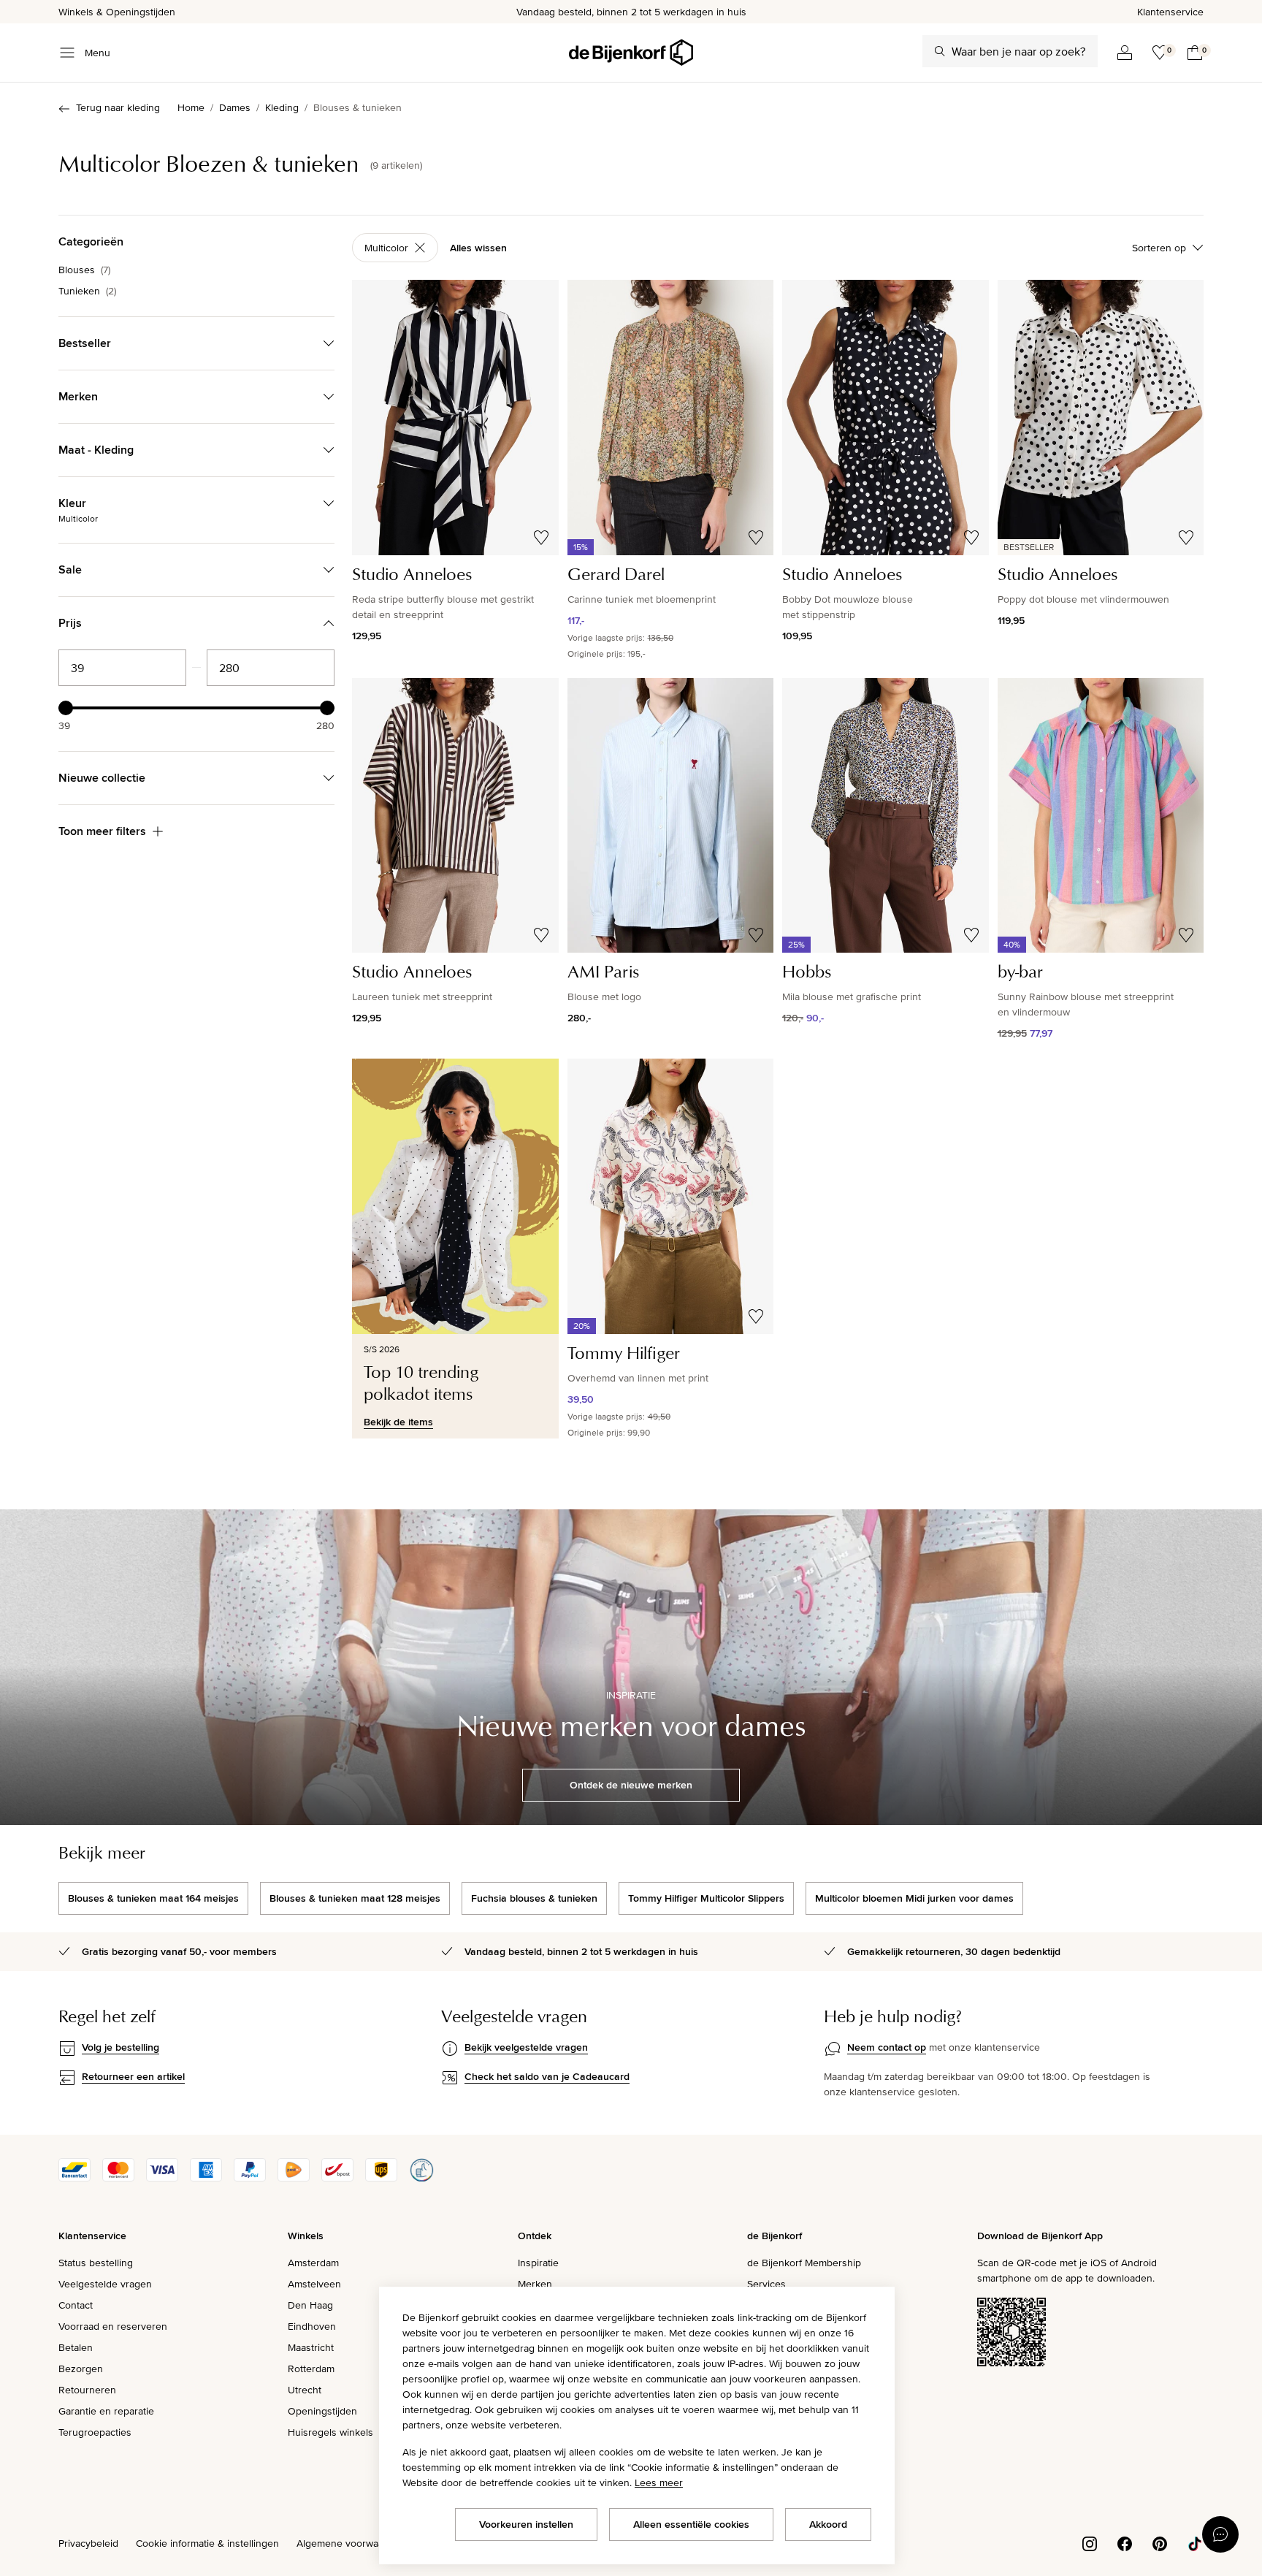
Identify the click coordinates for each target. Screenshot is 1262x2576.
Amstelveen (314, 2284)
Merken (535, 2284)
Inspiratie (538, 2263)
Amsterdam (313, 2263)
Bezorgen (81, 2369)
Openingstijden (322, 2411)
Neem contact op (887, 2047)
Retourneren (87, 2390)
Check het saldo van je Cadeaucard (547, 2076)
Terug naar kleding (118, 107)
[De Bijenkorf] (631, 53)
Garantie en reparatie (106, 2411)
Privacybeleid (88, 2543)
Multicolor (386, 248)
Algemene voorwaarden (351, 2543)
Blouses (84, 270)
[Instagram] (1090, 2542)
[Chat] (1220, 2534)
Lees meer (659, 2482)
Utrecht (305, 2390)
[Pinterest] (1160, 2542)
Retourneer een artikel (133, 2076)
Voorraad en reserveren (113, 2326)
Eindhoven (312, 2326)
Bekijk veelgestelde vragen (526, 2047)
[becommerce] (421, 2178)
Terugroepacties (95, 2432)
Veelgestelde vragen (105, 2284)
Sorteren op (1159, 248)
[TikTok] (1195, 2542)
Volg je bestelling (121, 2047)
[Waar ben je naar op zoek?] (940, 51)
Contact (76, 2305)
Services (766, 2284)
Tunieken (87, 291)
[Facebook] (1125, 2542)
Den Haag (310, 2305)
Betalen (76, 2347)
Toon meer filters (102, 831)
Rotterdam (311, 2369)
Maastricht (311, 2347)
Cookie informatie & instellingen (207, 2543)
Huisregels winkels (330, 2432)
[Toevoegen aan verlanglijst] (541, 538)
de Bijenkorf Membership (804, 2263)
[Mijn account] (1125, 53)
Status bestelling (96, 2263)
